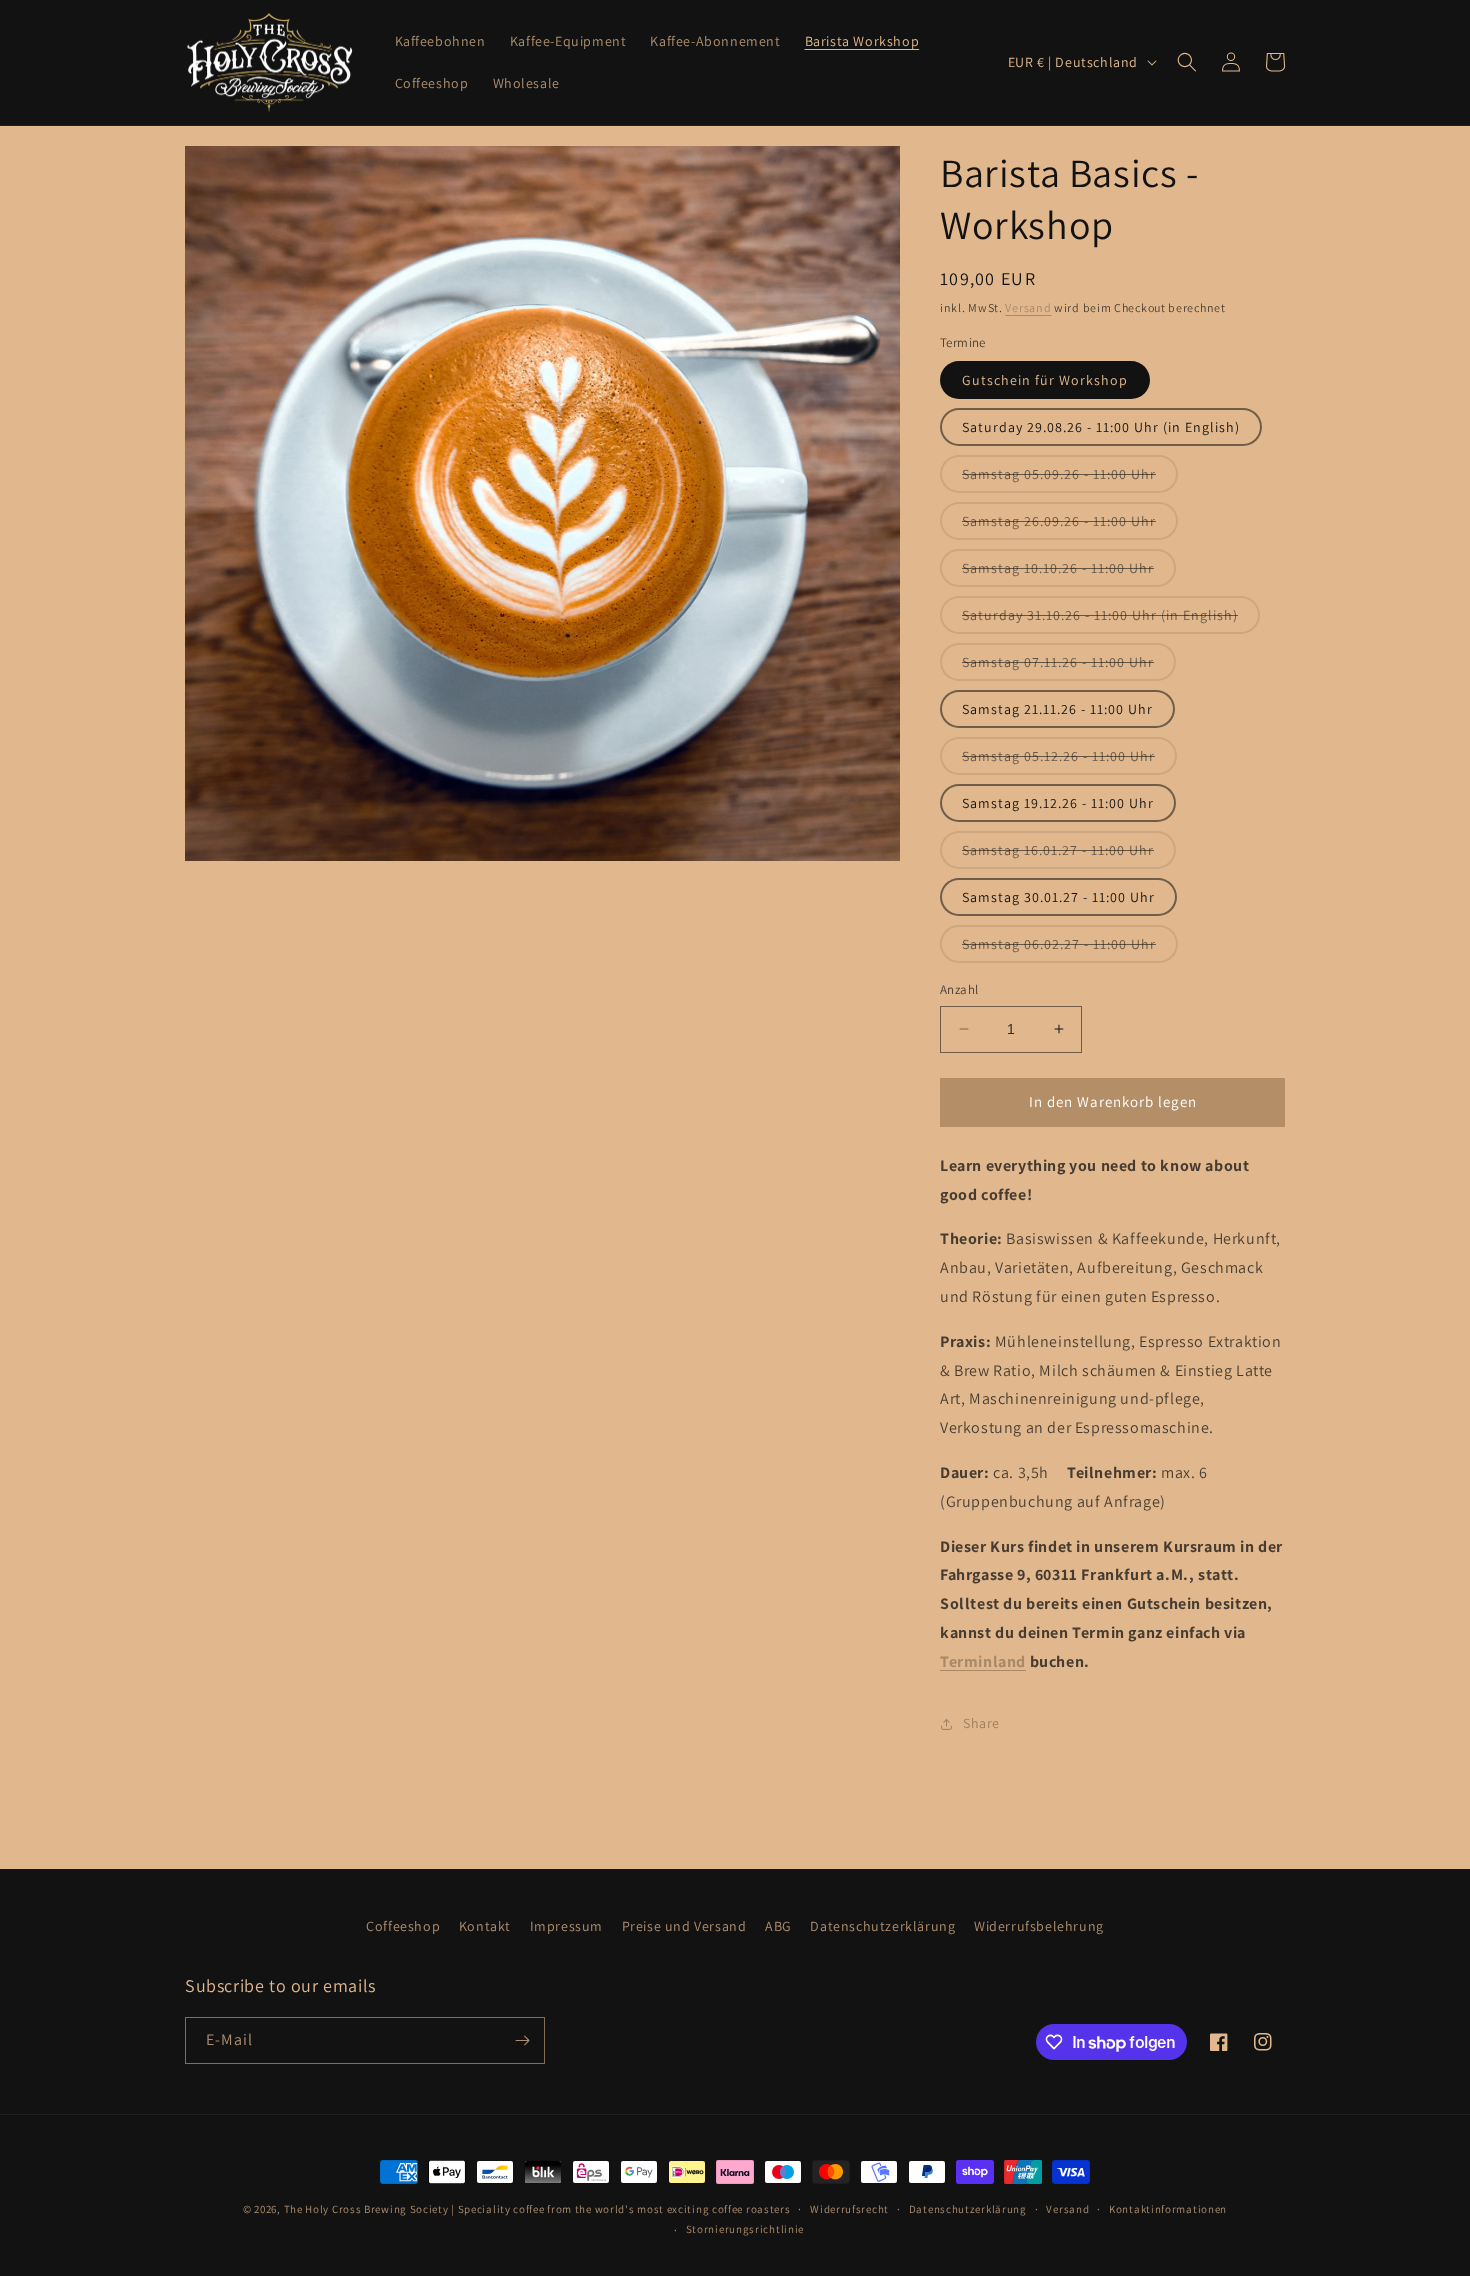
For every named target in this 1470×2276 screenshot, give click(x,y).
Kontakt (485, 1926)
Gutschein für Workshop (1045, 380)
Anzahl (959, 989)
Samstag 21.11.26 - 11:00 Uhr (1057, 709)
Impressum (566, 1926)
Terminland (983, 1661)
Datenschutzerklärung (882, 1926)
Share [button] (981, 1723)
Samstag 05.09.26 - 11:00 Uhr (1070, 478)
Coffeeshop (403, 1926)
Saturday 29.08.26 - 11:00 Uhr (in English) (1101, 427)
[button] (1187, 62)
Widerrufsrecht (849, 2209)
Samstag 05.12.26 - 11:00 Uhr (1069, 760)
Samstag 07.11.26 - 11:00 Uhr (1069, 666)
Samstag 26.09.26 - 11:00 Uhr (1070, 525)
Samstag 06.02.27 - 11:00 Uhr (1070, 948)
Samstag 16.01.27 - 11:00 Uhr (1069, 854)
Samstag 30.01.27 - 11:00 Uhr (1058, 897)
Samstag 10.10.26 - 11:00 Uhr (1069, 572)
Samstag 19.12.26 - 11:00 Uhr (1058, 803)
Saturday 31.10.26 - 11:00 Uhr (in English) (1111, 619)
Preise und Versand (684, 1926)
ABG (778, 1926)
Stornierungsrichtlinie (745, 2229)
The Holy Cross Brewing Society (366, 2209)
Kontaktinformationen (1168, 2209)
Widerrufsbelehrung (1039, 1926)
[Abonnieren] (522, 2040)
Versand (1028, 307)
